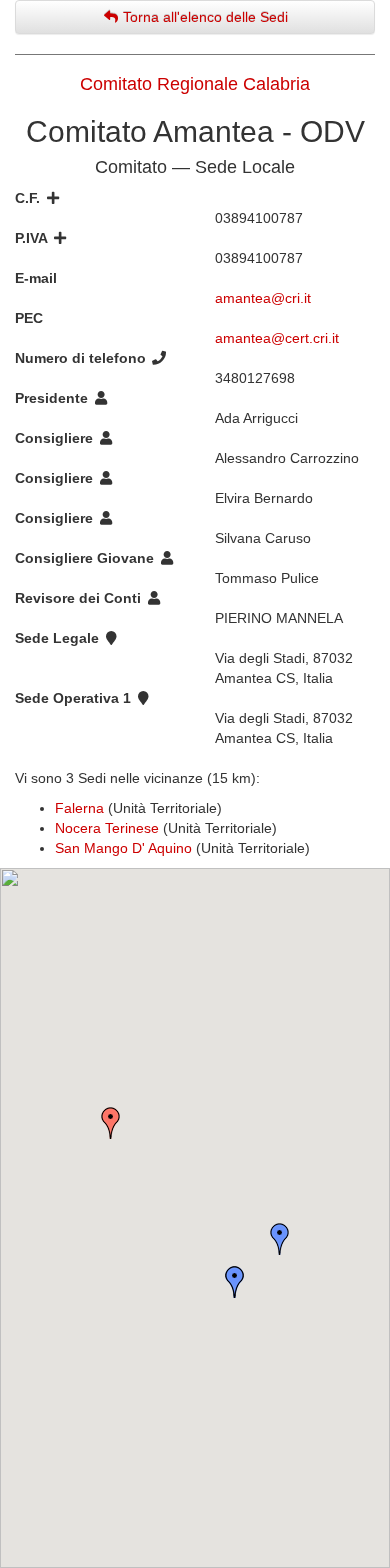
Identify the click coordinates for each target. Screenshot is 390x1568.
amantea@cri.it (263, 298)
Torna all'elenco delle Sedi (203, 17)
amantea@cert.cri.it (277, 338)
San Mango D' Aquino (123, 848)
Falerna (79, 808)
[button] (235, 1282)
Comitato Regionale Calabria (195, 84)
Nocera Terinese (107, 828)
